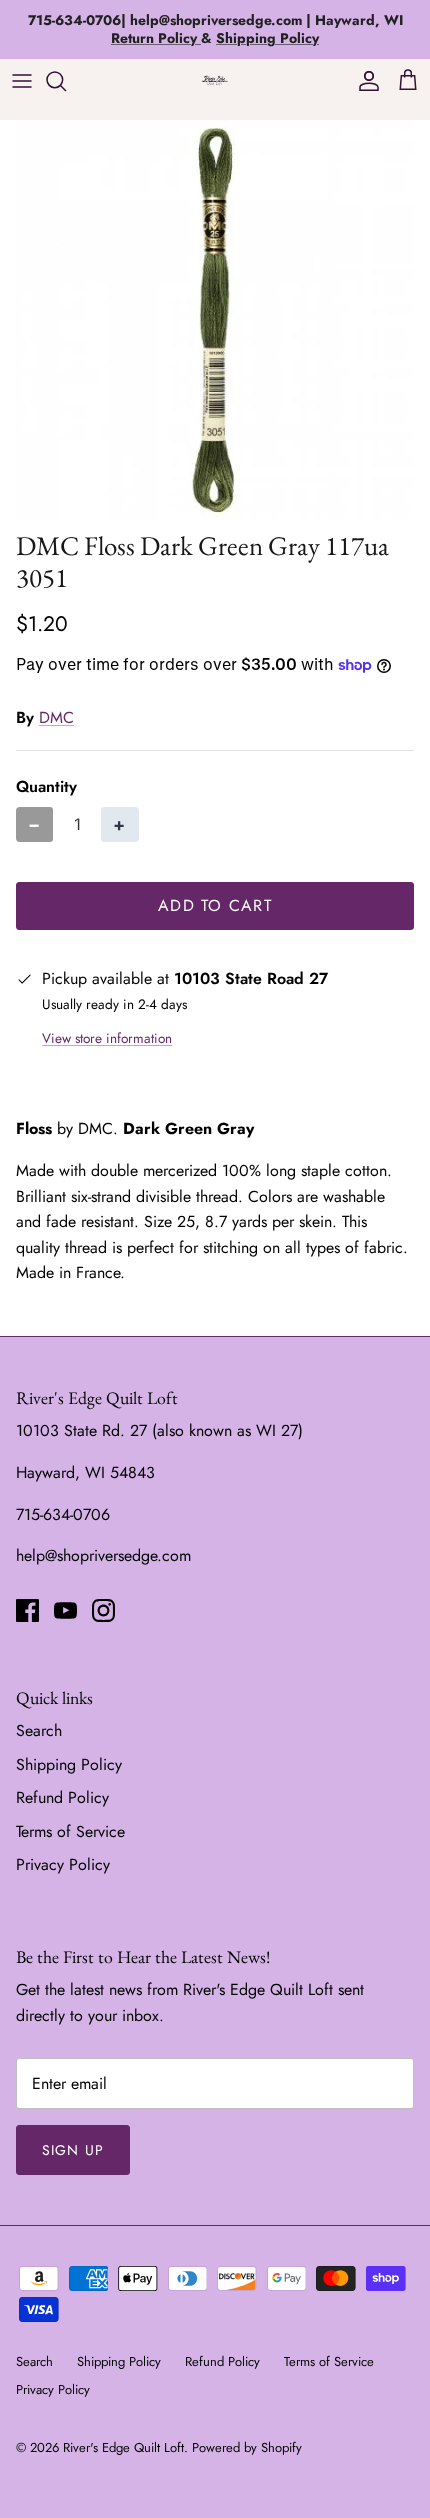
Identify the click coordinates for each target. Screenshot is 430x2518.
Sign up (73, 2150)
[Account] (364, 81)
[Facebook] (27, 1610)
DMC (56, 717)
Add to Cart (215, 905)
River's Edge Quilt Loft (123, 2447)
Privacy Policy (63, 1864)
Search (39, 1730)
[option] (215, 320)
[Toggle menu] (22, 81)
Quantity (46, 787)
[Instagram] (103, 1610)
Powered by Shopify (247, 2447)
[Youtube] (65, 1610)
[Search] (66, 81)
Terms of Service (70, 1831)
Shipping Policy (69, 1764)
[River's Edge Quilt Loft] (215, 80)
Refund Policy (62, 1797)
